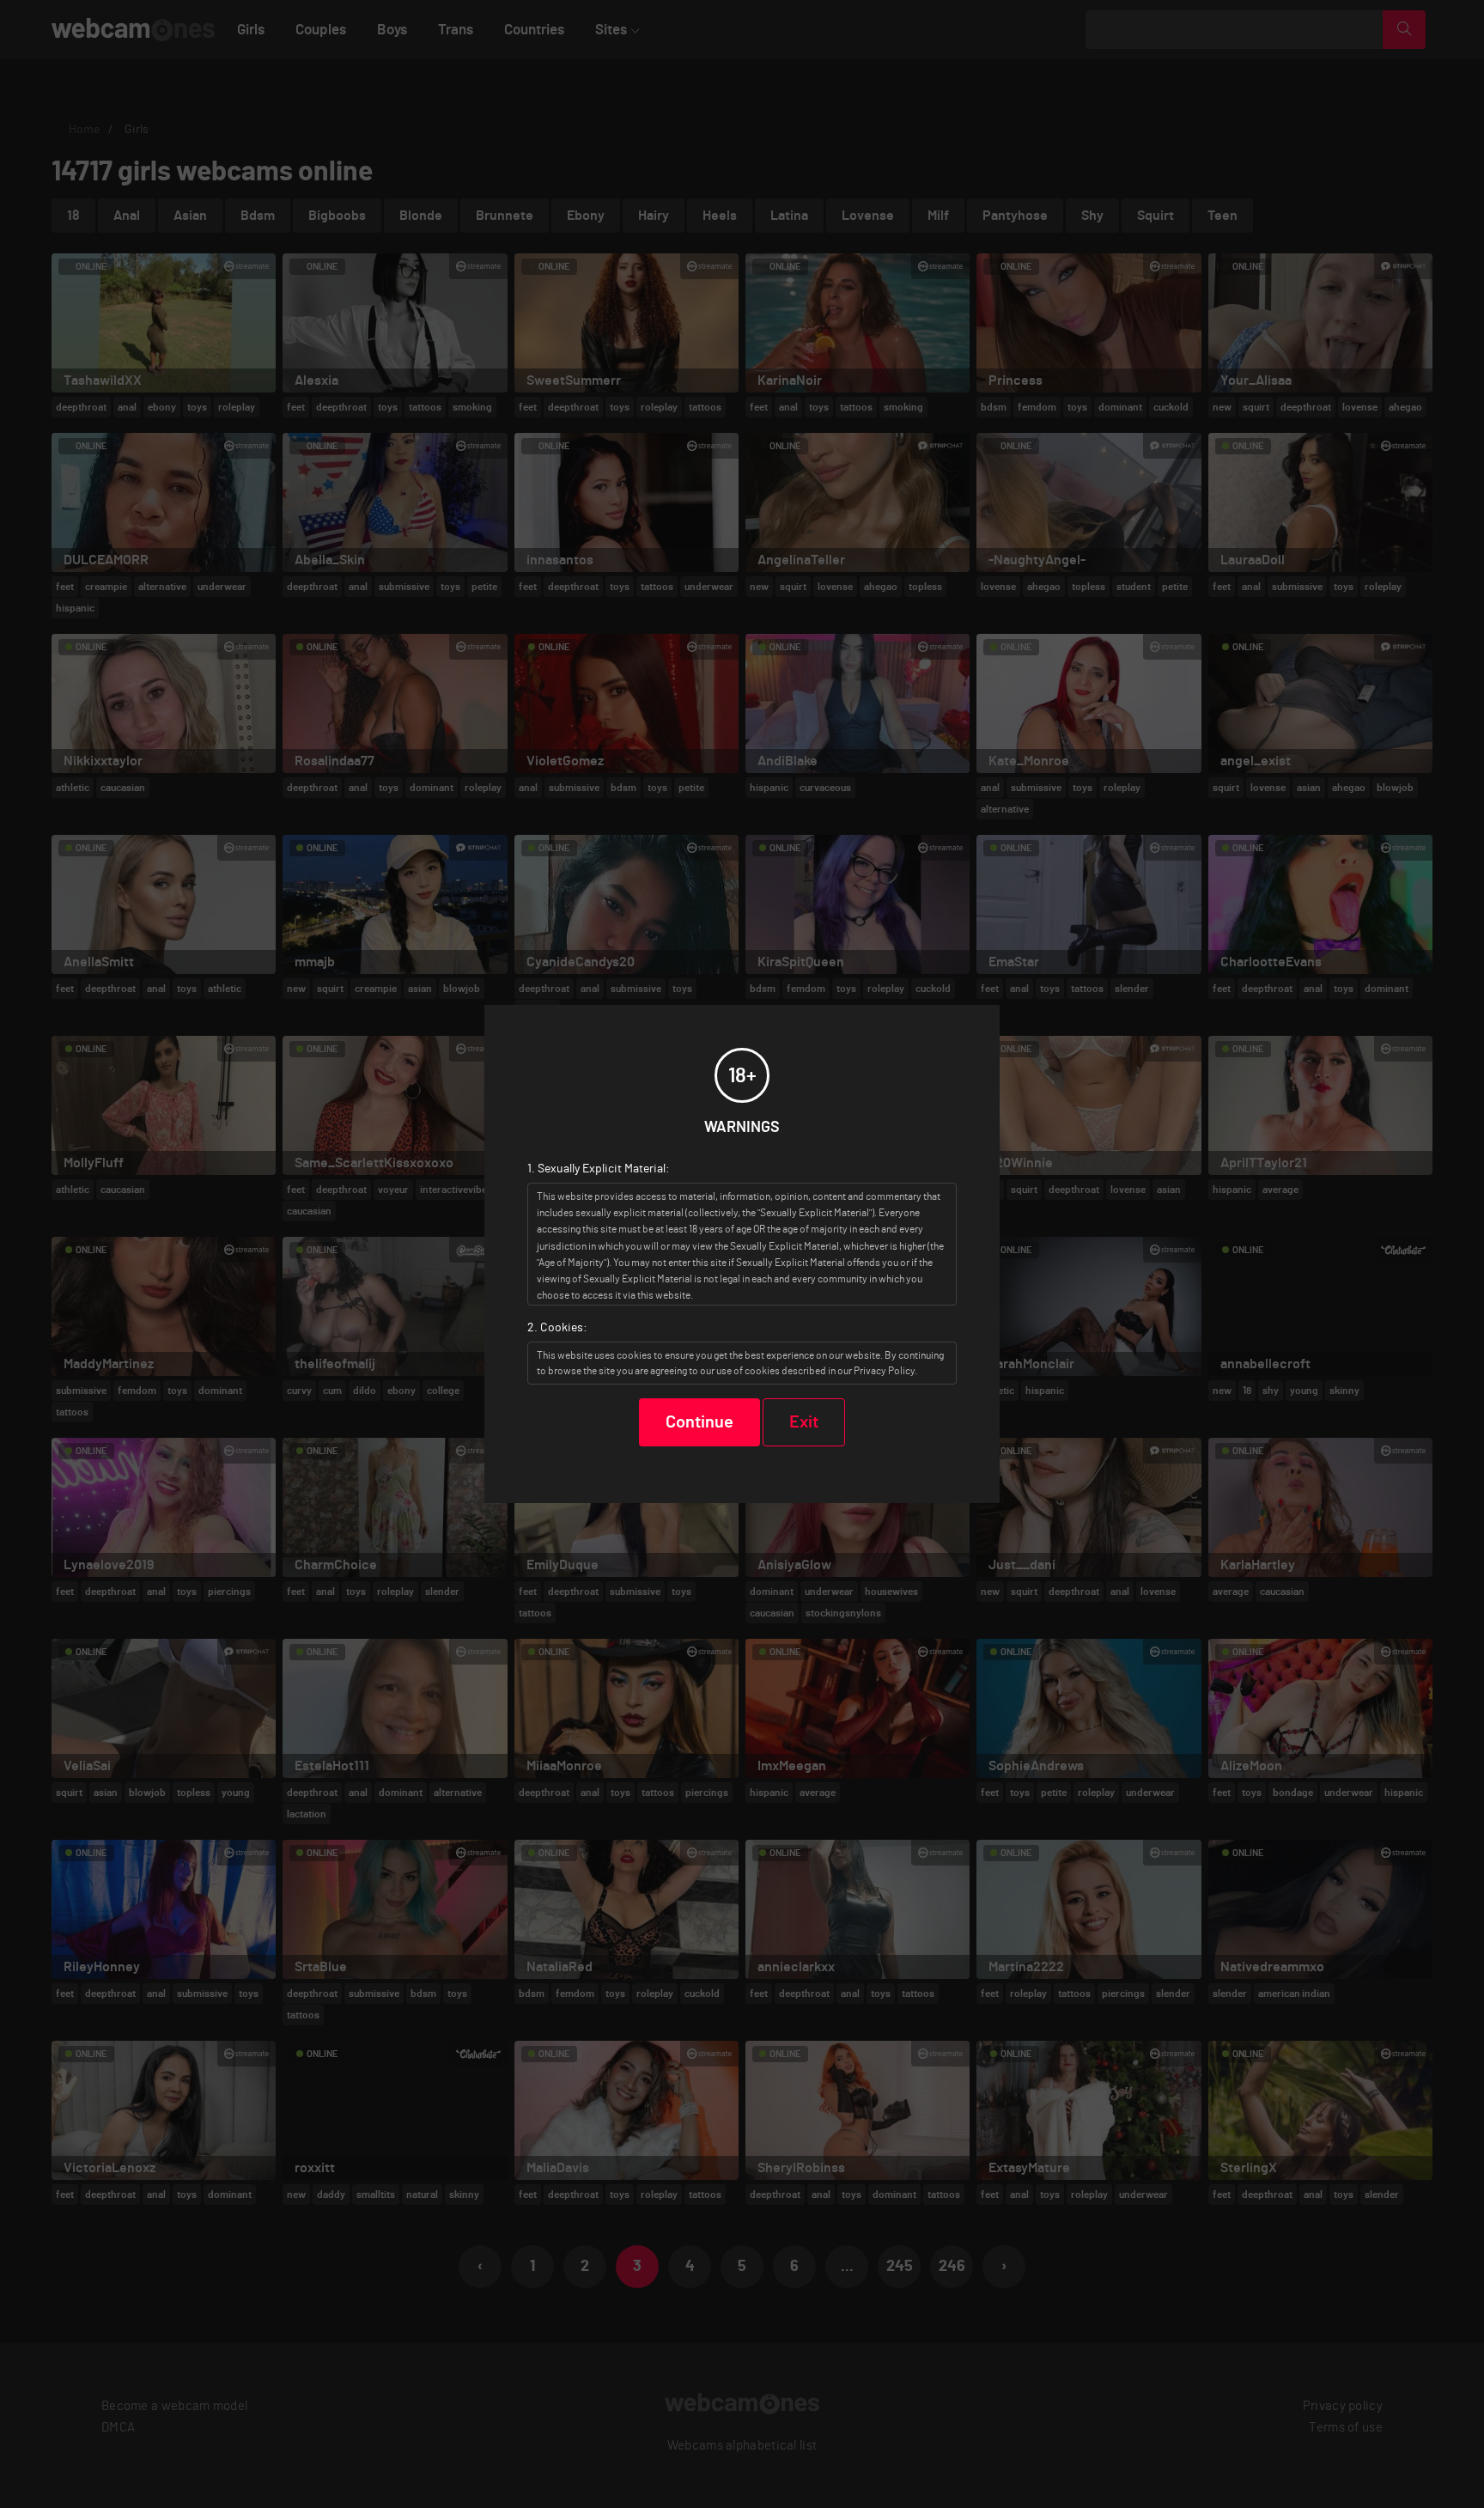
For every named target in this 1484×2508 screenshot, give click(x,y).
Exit (804, 1422)
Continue (699, 1422)
